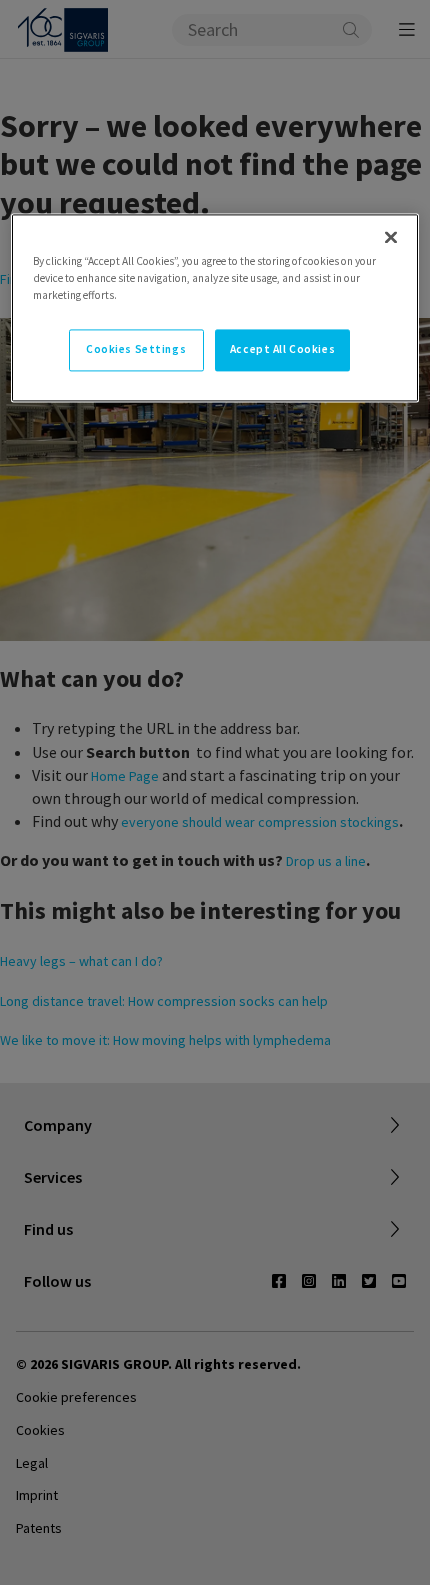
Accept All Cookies (282, 349)
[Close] (391, 237)
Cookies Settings (136, 349)
